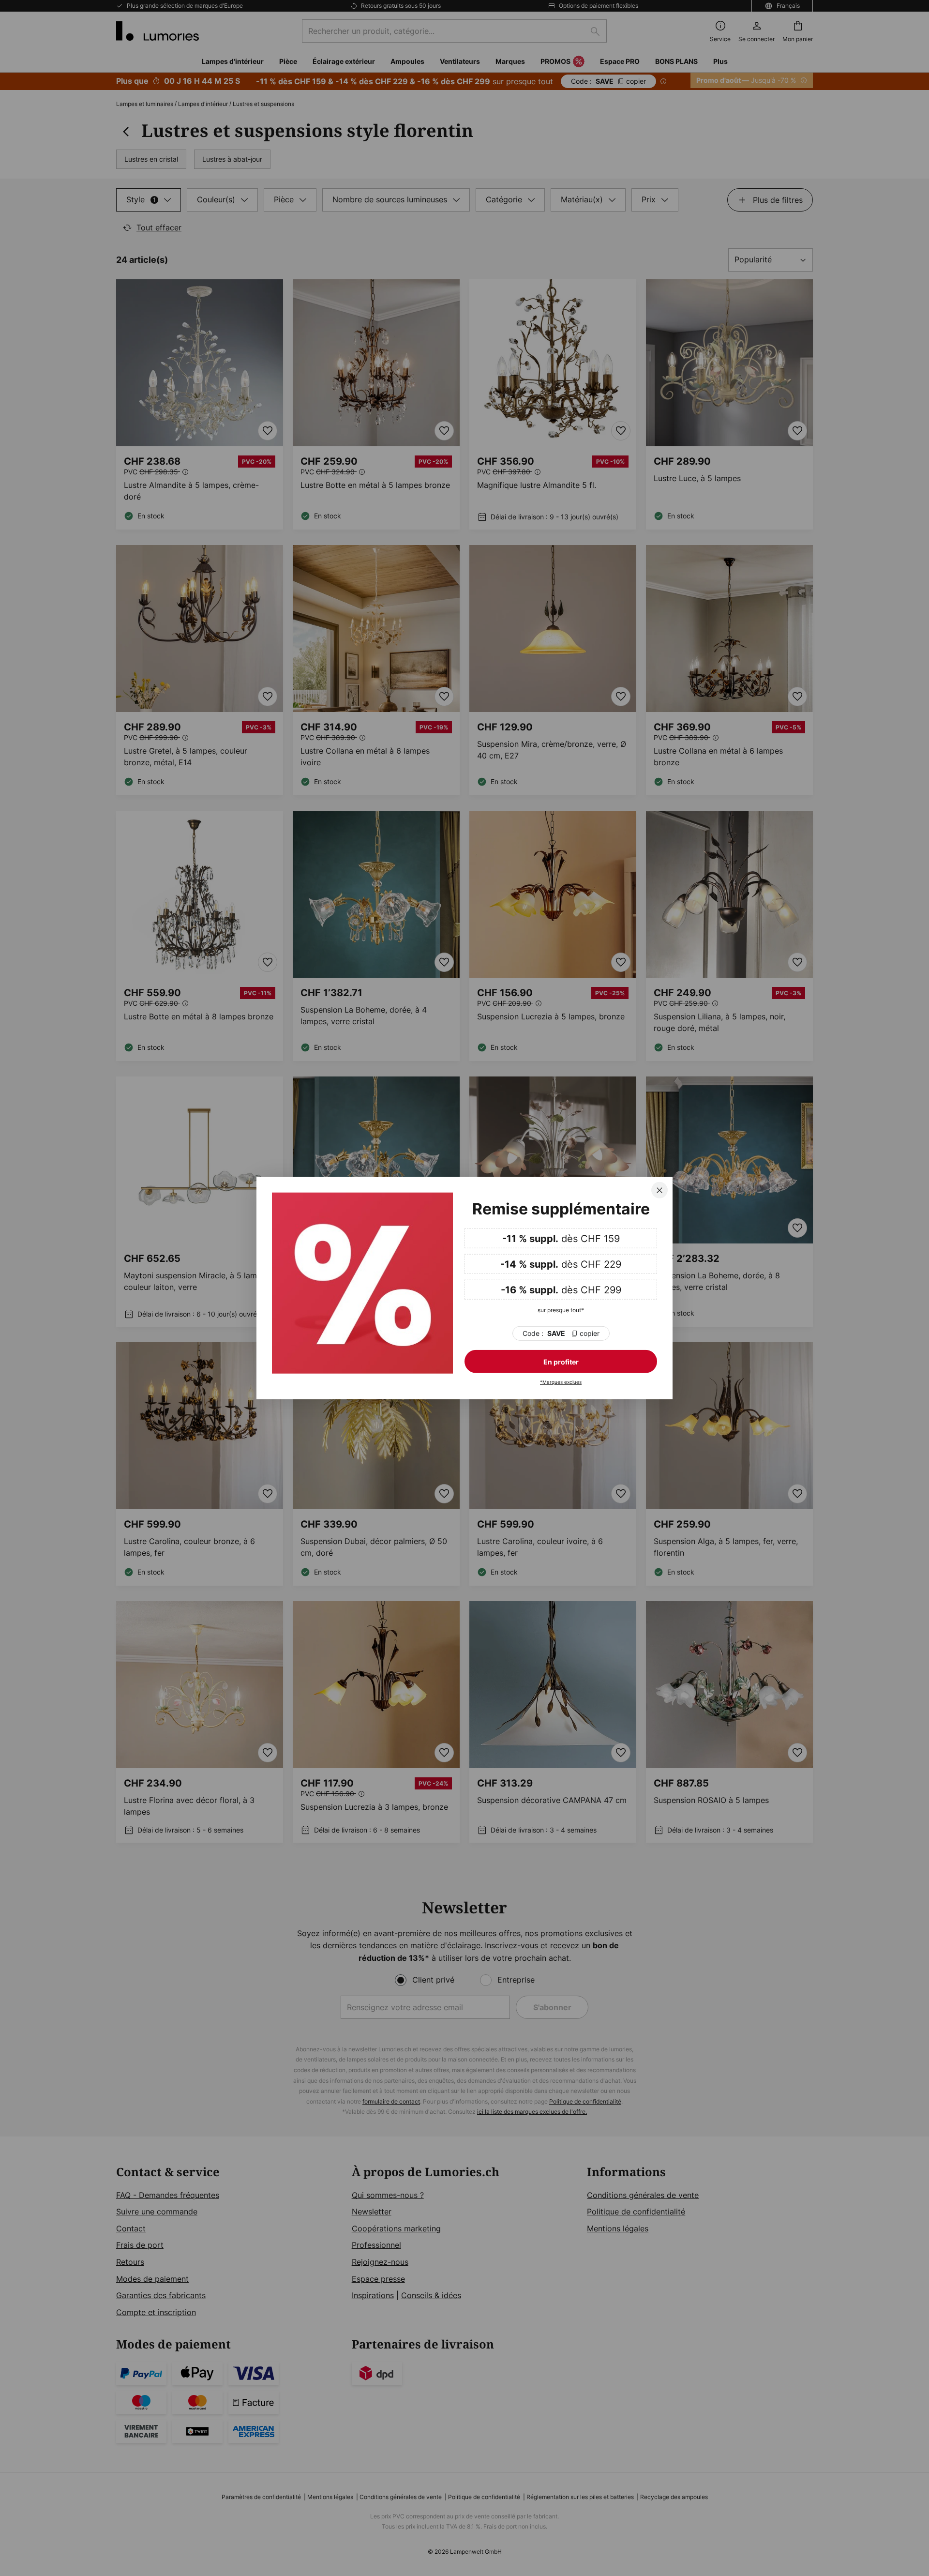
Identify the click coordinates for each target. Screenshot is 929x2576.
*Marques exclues (561, 1382)
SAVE (561, 1333)
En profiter (561, 1362)
